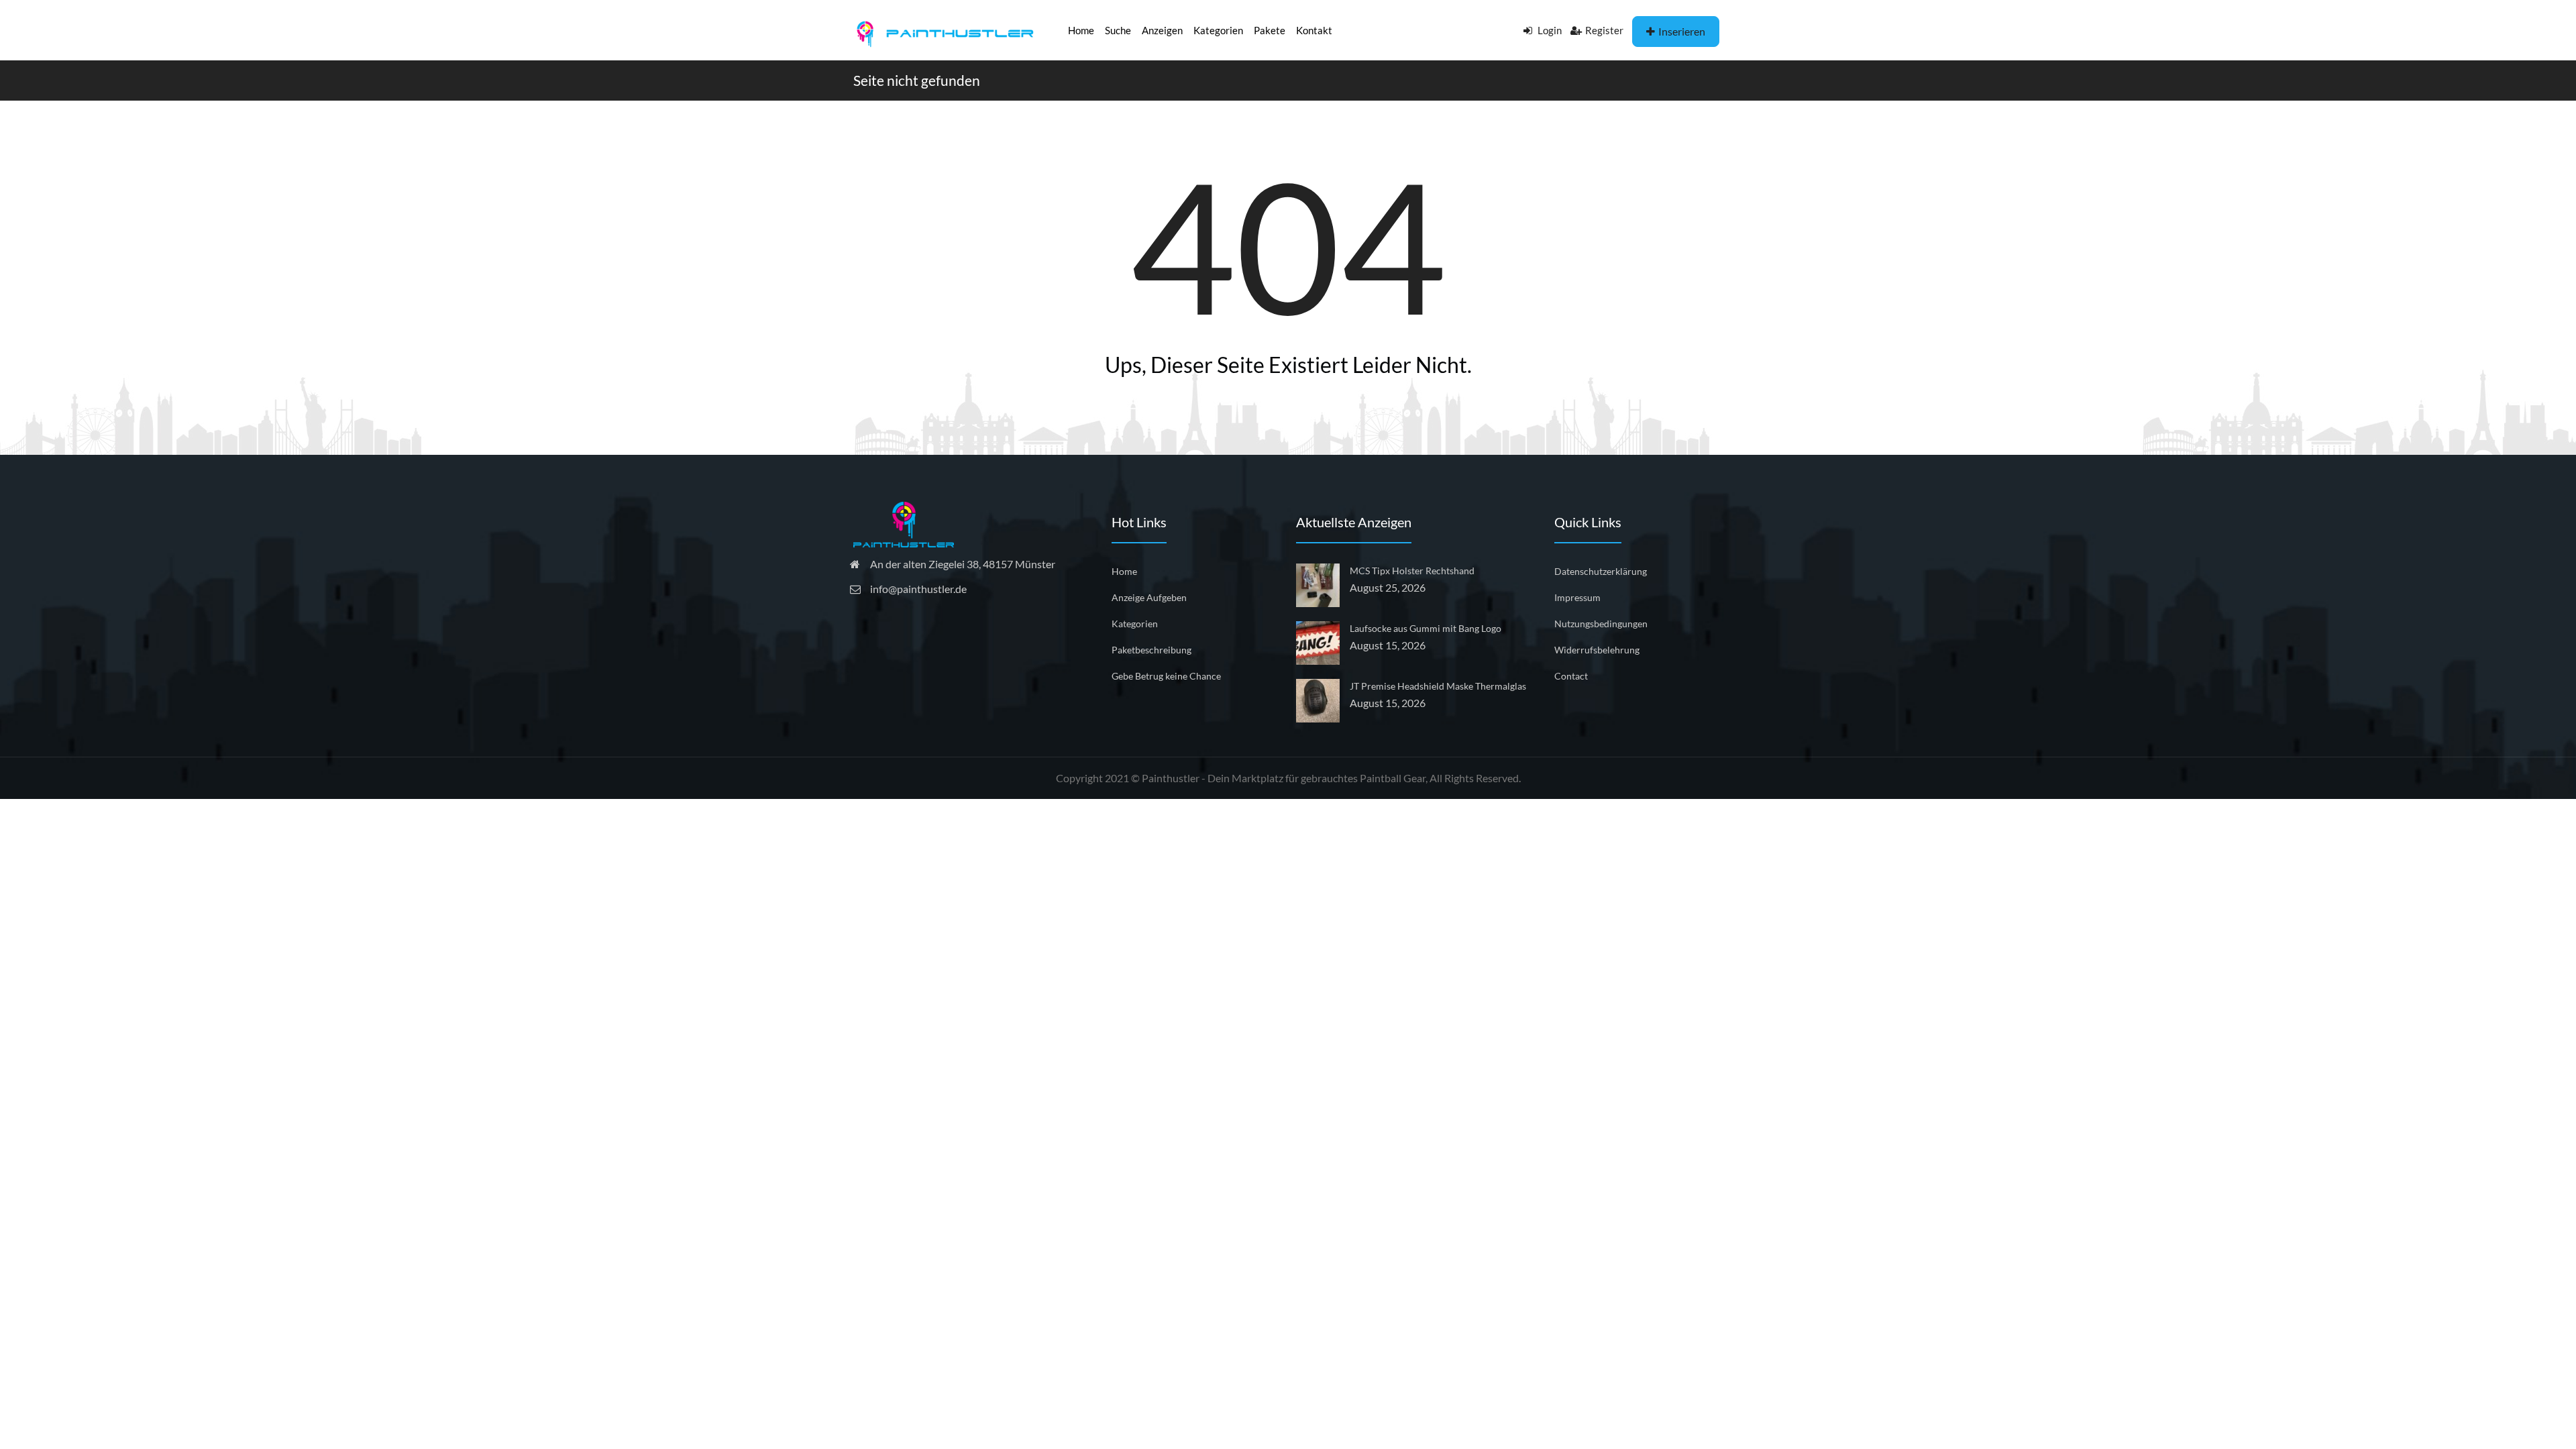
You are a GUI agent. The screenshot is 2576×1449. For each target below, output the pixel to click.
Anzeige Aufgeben (1149, 597)
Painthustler (1171, 778)
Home (1081, 30)
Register (1604, 30)
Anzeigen (1162, 30)
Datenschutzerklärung (1601, 571)
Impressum (1577, 597)
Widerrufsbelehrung (1597, 650)
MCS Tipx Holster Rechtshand (1412, 571)
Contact (1571, 676)
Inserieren (1682, 31)
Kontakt (1314, 30)
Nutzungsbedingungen (1601, 624)
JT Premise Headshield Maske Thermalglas (1438, 686)
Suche (1118, 30)
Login (1549, 30)
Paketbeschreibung (1151, 650)
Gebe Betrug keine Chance (1166, 676)
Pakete (1270, 30)
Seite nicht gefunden (917, 80)
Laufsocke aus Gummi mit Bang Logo (1426, 628)
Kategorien (1218, 30)
